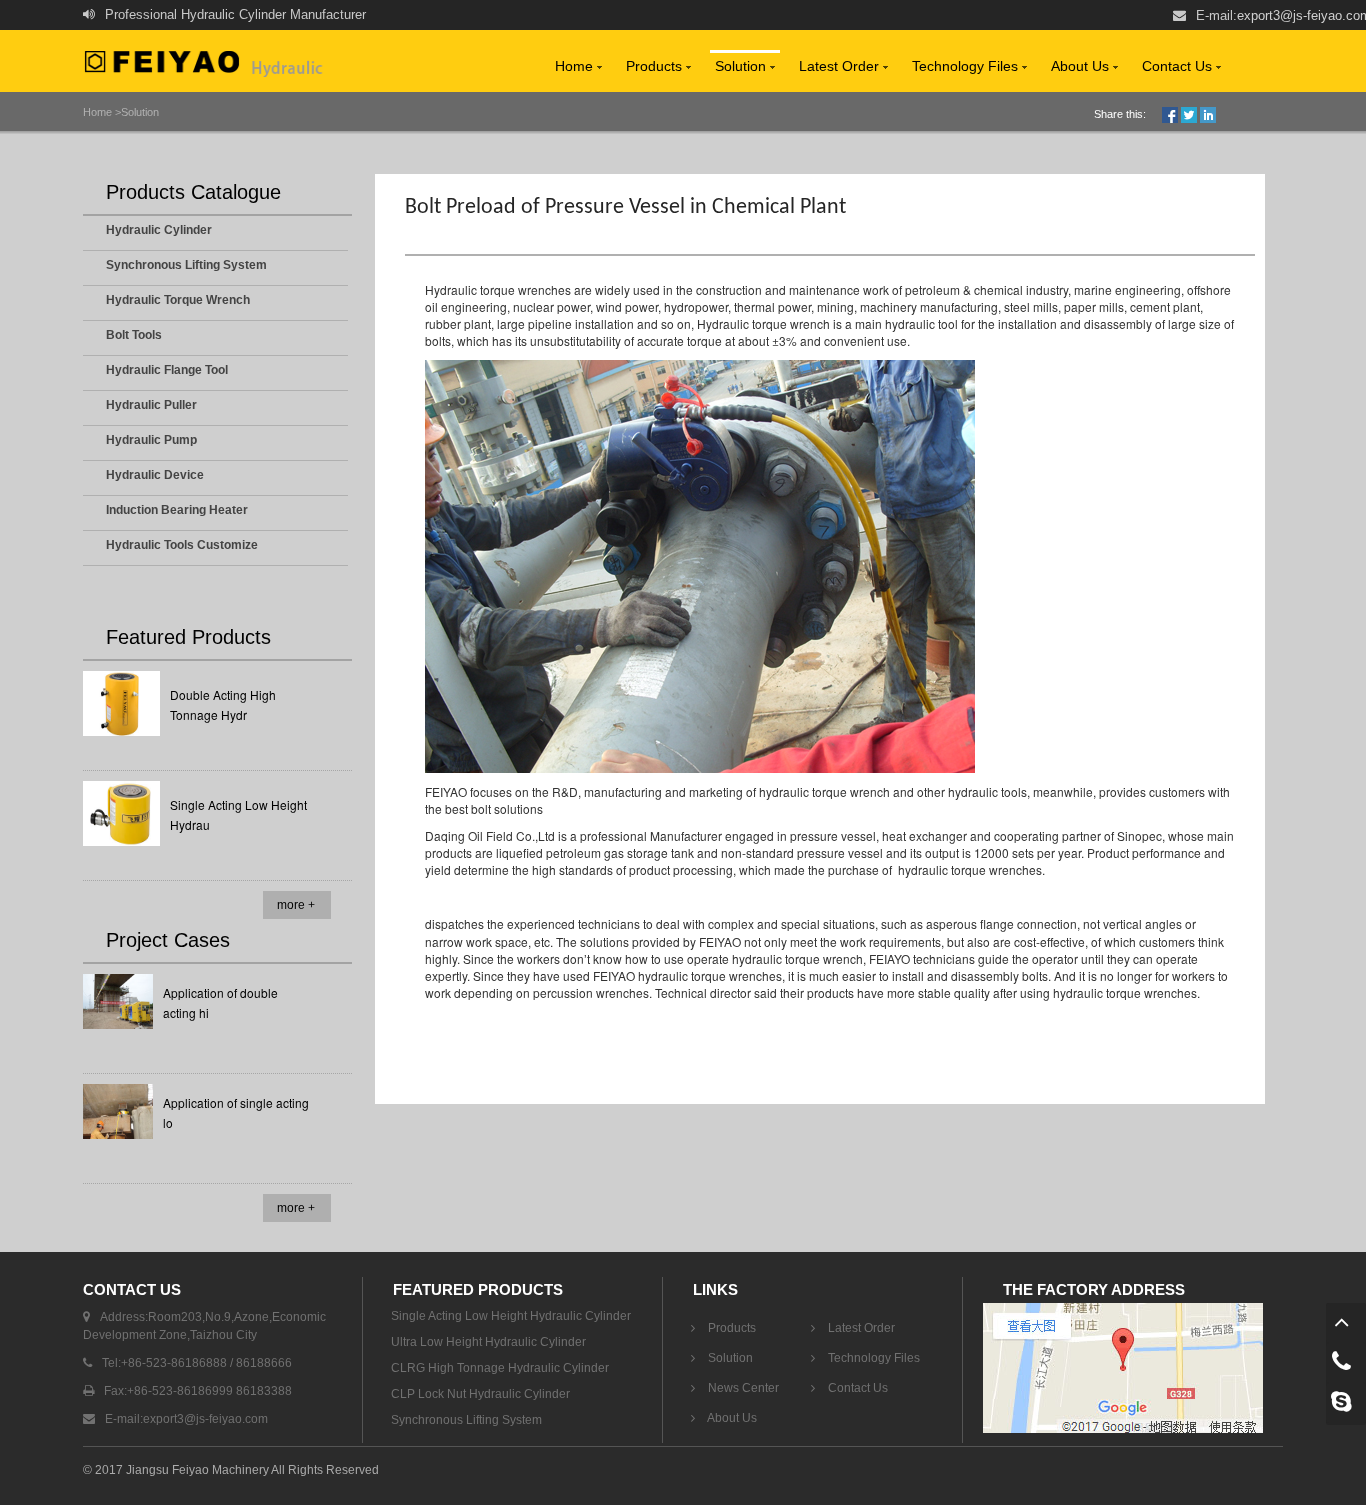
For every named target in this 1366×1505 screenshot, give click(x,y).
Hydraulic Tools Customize (182, 545)
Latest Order (841, 66)
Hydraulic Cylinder (159, 230)
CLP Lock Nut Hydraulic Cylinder (480, 1394)
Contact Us (1179, 66)
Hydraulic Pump (151, 440)
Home (576, 66)
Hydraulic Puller (151, 405)
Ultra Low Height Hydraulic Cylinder (488, 1342)
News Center (742, 1388)
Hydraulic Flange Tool (167, 370)
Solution (742, 66)
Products (656, 66)
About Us (1082, 66)
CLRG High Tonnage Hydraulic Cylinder (500, 1368)
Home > (102, 112)
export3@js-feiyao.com (205, 1419)
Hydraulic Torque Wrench (178, 300)
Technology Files (967, 66)
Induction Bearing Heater (177, 510)
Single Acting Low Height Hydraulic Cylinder (511, 1316)
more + (296, 905)
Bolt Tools (134, 335)
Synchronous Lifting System (186, 265)
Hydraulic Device (155, 475)
